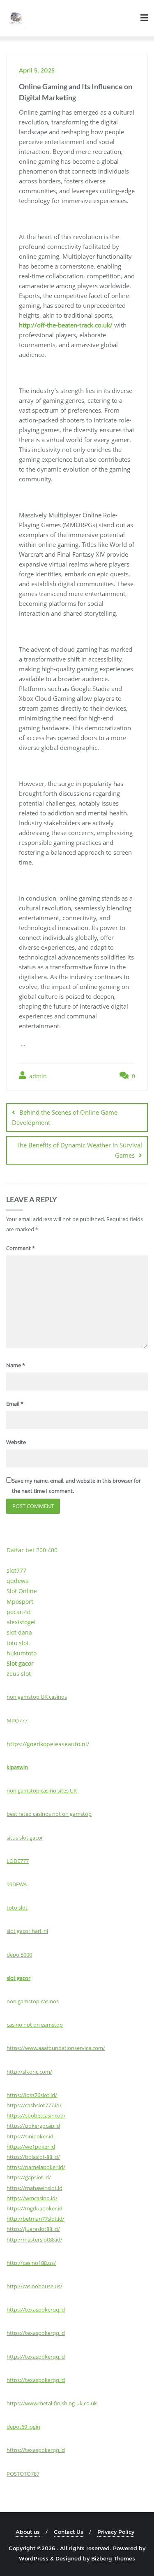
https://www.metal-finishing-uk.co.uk (52, 2403)
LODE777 (18, 1861)
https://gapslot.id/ (29, 2177)
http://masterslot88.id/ (34, 2240)
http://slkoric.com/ (29, 2072)
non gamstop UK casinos (37, 1697)
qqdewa (18, 1581)
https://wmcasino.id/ (32, 2198)
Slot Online (22, 1591)
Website (16, 1442)
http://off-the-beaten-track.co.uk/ (66, 325)
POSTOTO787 (23, 2474)
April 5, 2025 (37, 70)
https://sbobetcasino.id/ (36, 2115)
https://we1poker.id (31, 2147)
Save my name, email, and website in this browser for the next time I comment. (76, 1486)
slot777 (16, 1570)
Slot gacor (20, 1663)
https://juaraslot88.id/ (33, 2229)
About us (28, 2532)
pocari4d (19, 1612)
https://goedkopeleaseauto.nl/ (48, 1744)
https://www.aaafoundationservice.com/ (56, 2048)
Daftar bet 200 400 (32, 1550)
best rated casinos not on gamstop (49, 1814)
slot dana (19, 1632)
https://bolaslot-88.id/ (33, 2157)
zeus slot (19, 1674)
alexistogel (21, 1622)
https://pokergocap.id (33, 2126)
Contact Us (69, 2532)
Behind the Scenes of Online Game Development (65, 1117)
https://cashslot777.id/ (34, 2105)
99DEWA (17, 1884)
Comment (21, 1248)
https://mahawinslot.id (34, 2188)
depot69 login (23, 2427)
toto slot (18, 1643)
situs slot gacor (25, 1838)
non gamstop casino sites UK (42, 1790)
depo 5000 (19, 1955)
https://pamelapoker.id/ (36, 2167)
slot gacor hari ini (27, 1931)
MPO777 (17, 1720)
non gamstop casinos (33, 2001)
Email (15, 1404)
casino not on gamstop (35, 2025)
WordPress (34, 2558)
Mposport (20, 1602)
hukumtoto (22, 1653)
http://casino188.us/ (31, 2263)
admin (37, 1076)
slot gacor (18, 1978)
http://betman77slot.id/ (36, 2219)
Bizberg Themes (113, 2558)
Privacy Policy (116, 2532)
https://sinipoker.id (30, 2136)
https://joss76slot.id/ (32, 2095)
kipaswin (17, 1767)
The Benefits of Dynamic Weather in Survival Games (79, 1150)
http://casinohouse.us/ (34, 2286)
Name (16, 1365)
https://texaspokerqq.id (36, 2310)
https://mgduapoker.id (34, 2208)
